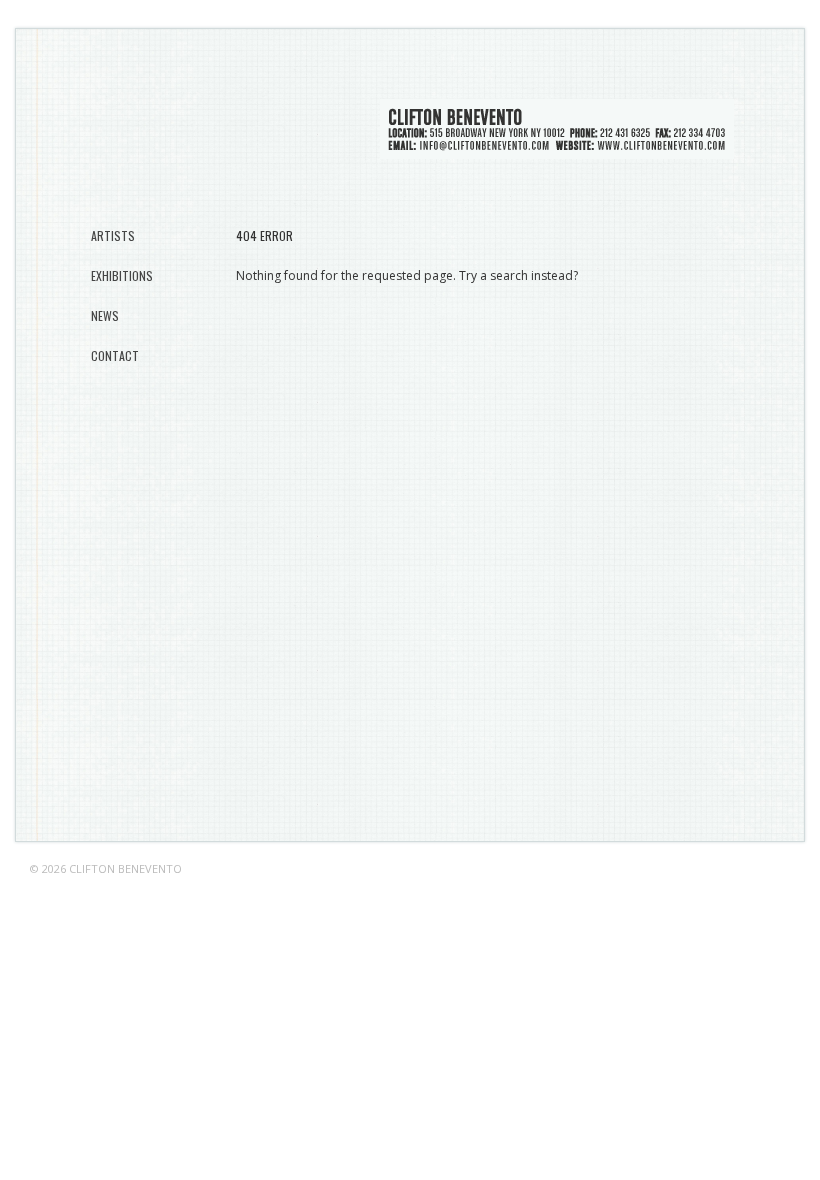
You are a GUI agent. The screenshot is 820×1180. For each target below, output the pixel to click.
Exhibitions (122, 275)
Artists (113, 235)
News (105, 315)
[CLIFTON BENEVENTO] (557, 148)
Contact (115, 355)
